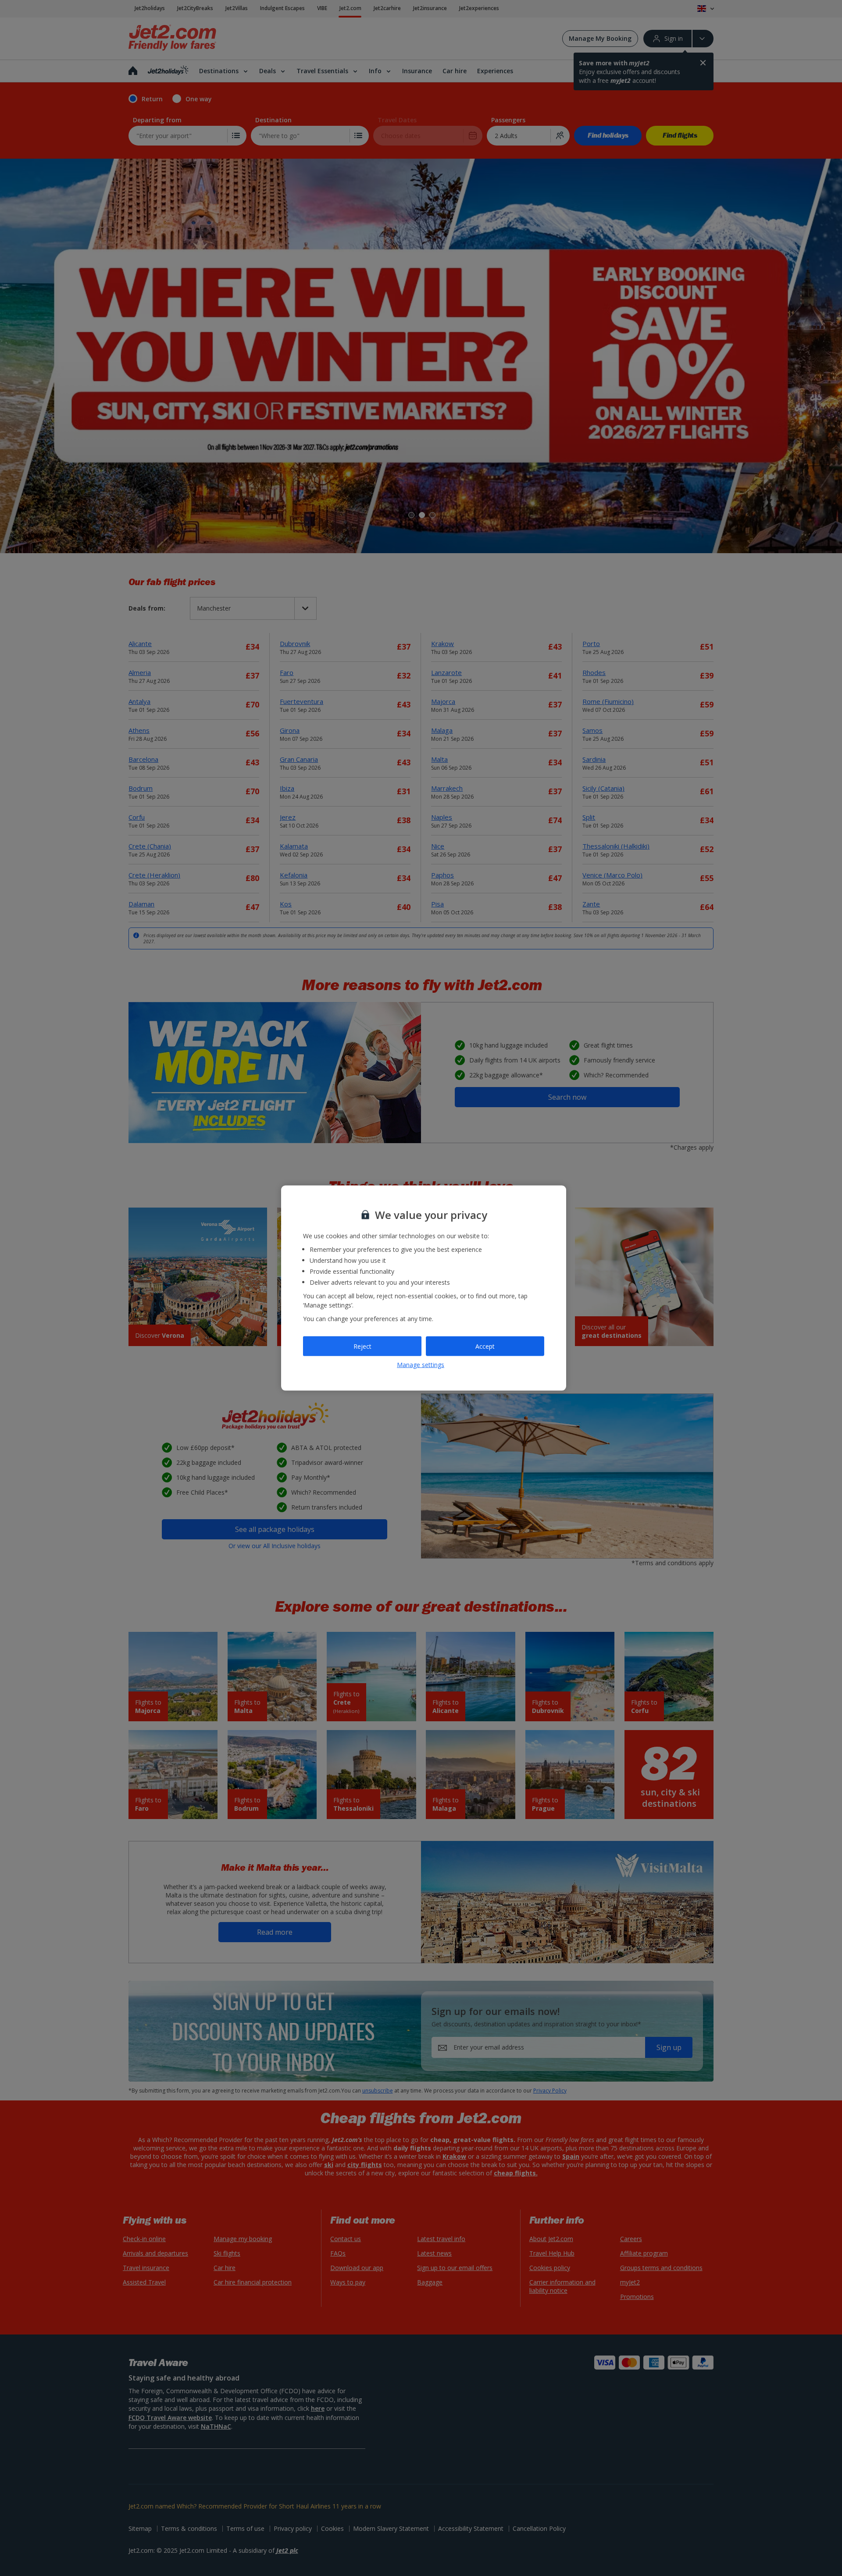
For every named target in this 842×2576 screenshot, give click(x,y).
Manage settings (421, 1364)
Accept (485, 1346)
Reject (362, 1346)
